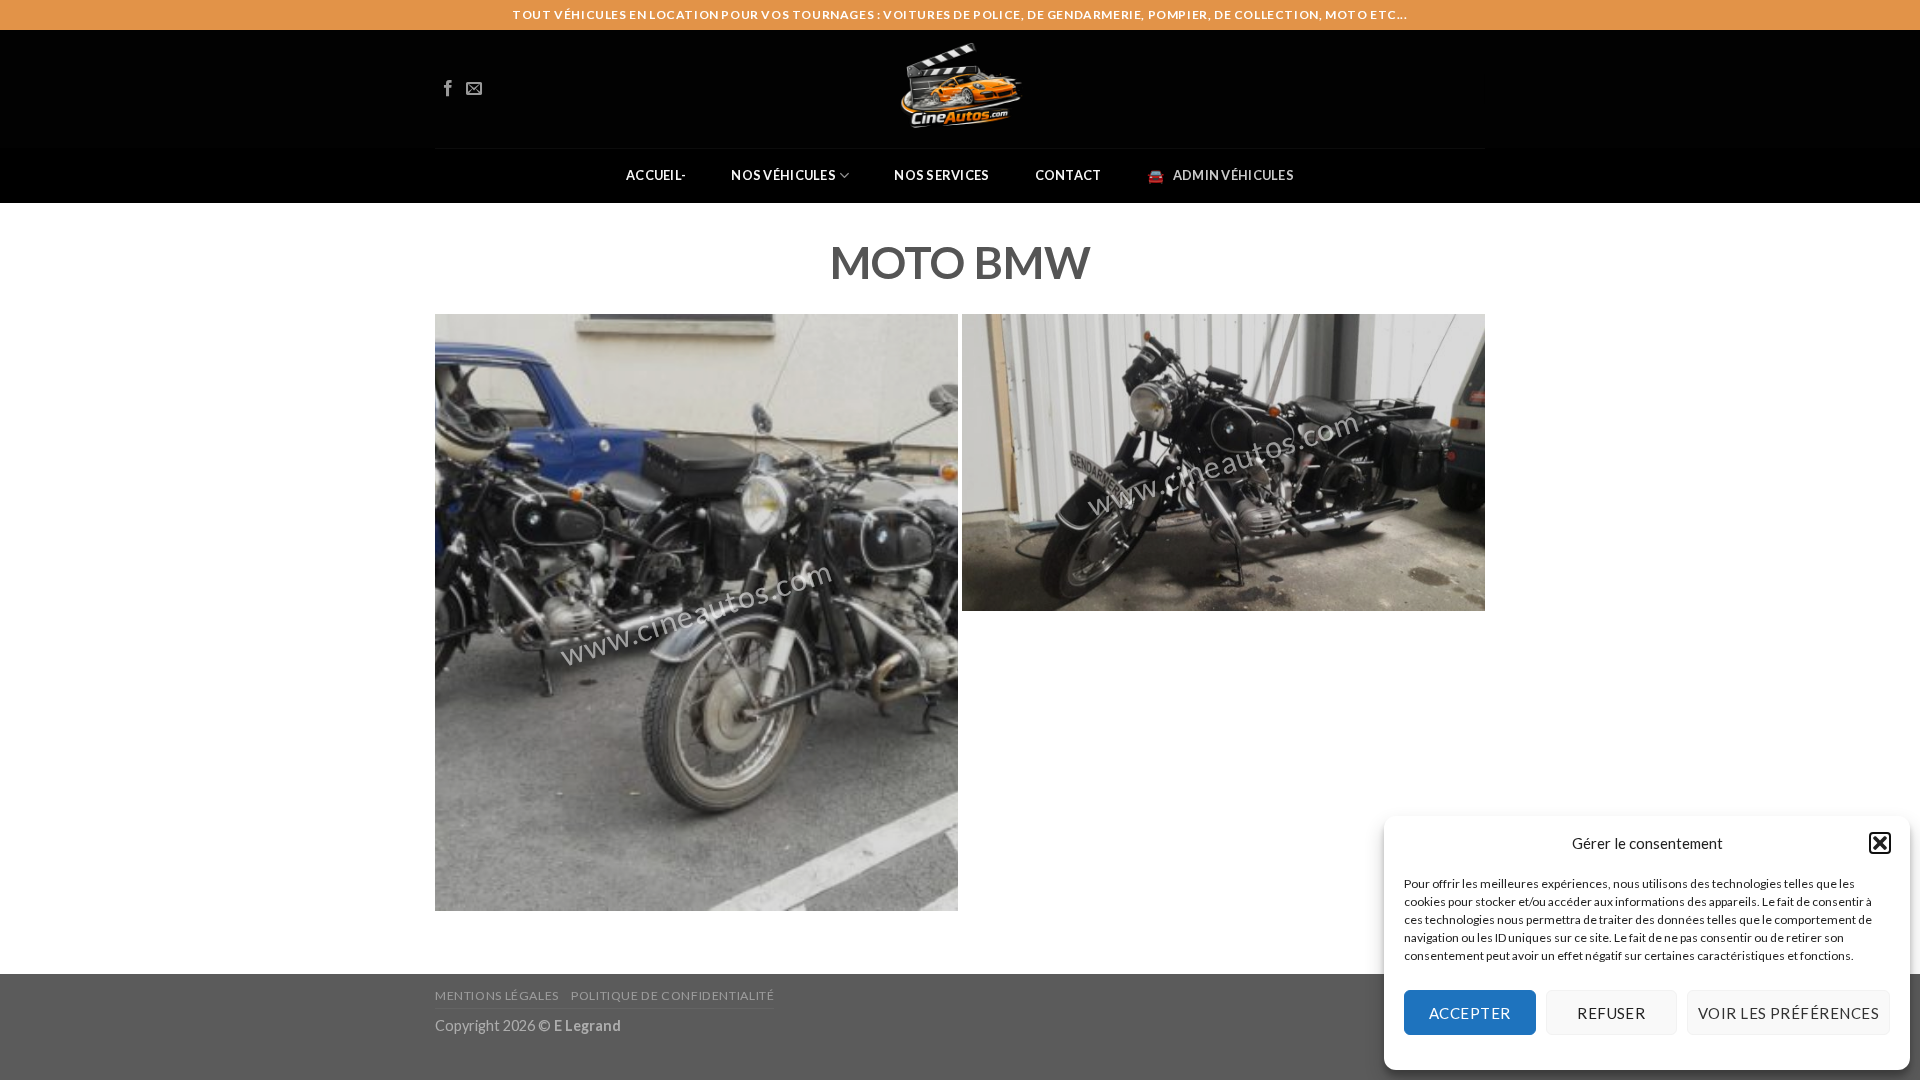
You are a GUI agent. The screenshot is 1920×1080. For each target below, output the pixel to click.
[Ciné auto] (960, 89)
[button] (1880, 843)
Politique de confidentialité (672, 995)
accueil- (656, 175)
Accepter (1470, 1013)
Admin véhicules (1233, 175)
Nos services (941, 175)
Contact (1068, 175)
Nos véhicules (783, 175)
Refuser (1611, 1013)
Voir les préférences (1788, 1013)
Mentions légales (497, 995)
